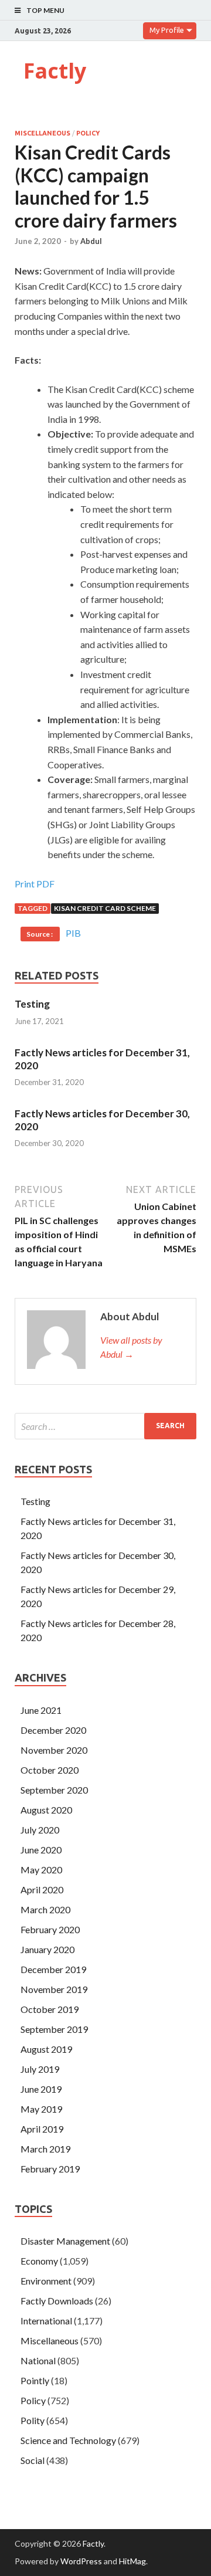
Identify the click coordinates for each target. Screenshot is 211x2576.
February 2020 (50, 1929)
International (46, 2321)
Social (33, 2460)
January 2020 (47, 1949)
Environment (46, 2281)
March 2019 (45, 2149)
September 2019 (54, 2029)
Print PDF (35, 884)
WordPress (81, 2561)
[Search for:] (105, 1426)
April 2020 (42, 1889)
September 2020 (54, 1790)
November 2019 (54, 1989)
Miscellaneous (42, 133)
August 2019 (46, 2049)
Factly (55, 71)
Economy (39, 2261)
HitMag (132, 2561)
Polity (33, 2420)
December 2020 (53, 1730)
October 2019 (50, 2009)
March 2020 (45, 1909)
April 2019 (42, 2129)
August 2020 (46, 1810)
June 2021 (41, 1710)
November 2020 (54, 1750)
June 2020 (41, 1850)
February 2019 (50, 2169)
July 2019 (40, 2069)
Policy (88, 133)
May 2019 (41, 2109)
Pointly (35, 2380)
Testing (32, 1004)
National (38, 2360)
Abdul (91, 241)
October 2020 (50, 1770)
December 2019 (53, 1969)
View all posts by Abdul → (131, 1347)
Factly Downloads (57, 2301)
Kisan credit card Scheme (105, 908)
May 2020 (41, 1870)
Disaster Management (65, 2241)
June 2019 (41, 2089)
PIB (73, 933)
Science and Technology (68, 2440)
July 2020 (40, 1830)
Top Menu (45, 10)
